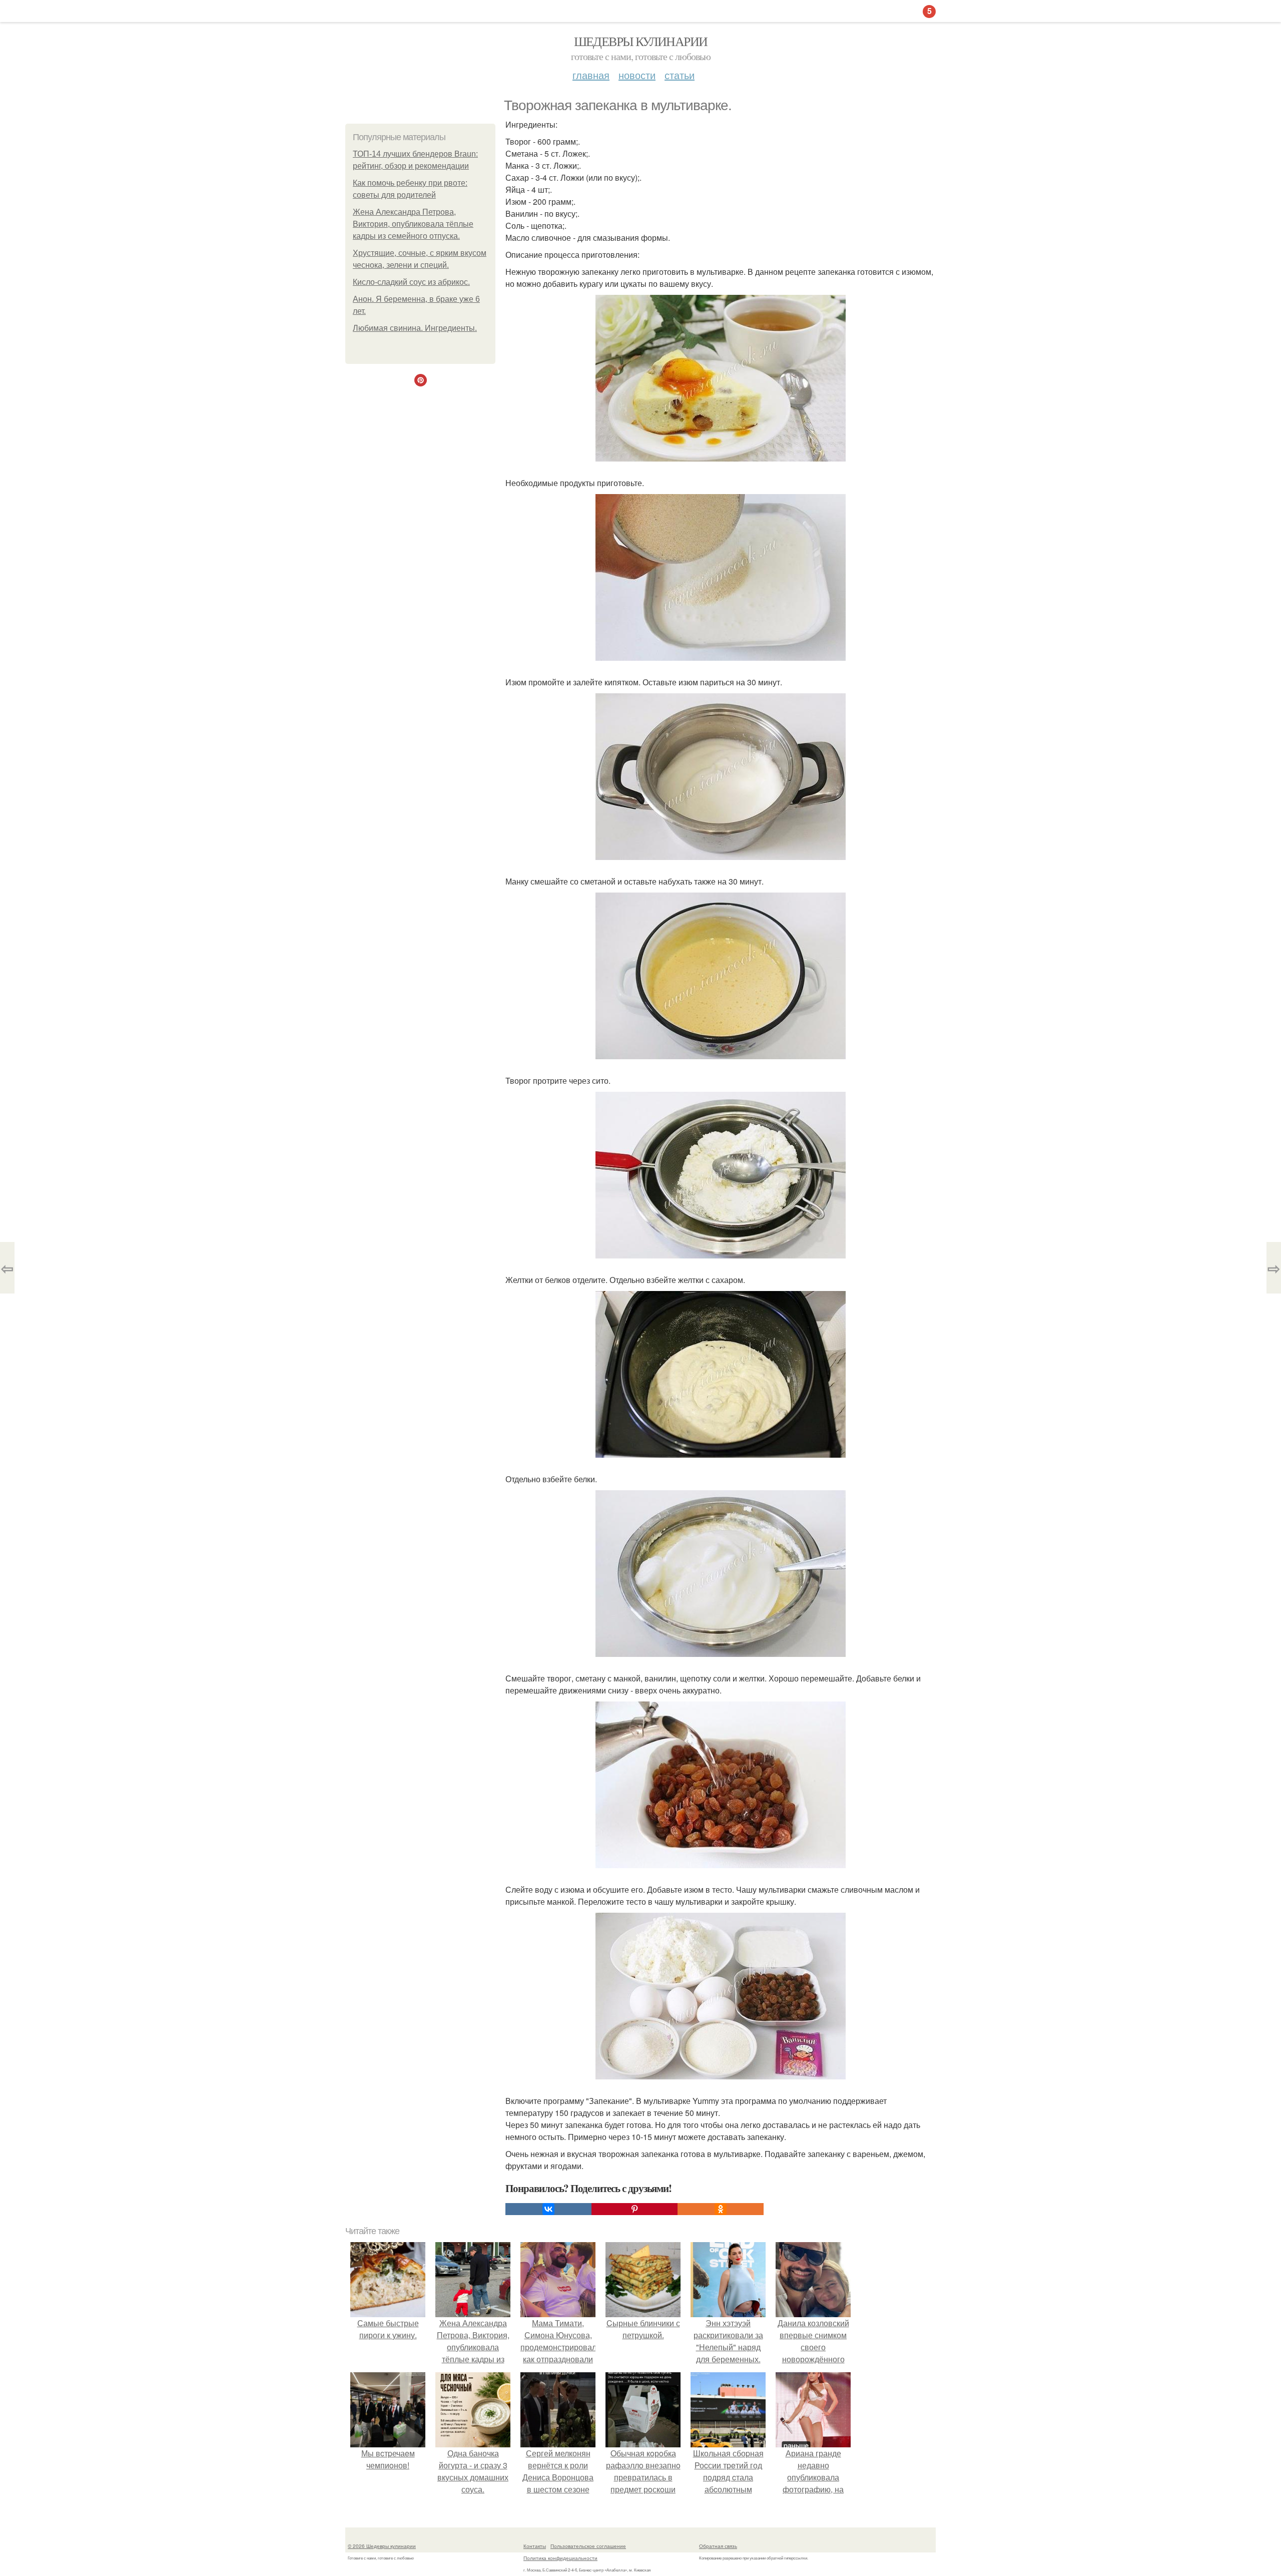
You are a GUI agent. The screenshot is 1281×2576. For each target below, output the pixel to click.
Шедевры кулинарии (641, 41)
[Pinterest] (634, 2209)
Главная (591, 75)
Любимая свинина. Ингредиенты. (415, 328)
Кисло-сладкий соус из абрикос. (411, 282)
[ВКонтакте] (548, 2209)
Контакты (535, 2546)
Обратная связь (718, 2546)
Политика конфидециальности (560, 2558)
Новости (637, 75)
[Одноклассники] (721, 2209)
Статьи (680, 75)
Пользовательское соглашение (588, 2546)
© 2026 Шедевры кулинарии (382, 2546)
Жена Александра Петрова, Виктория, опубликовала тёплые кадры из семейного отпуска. (413, 224)
